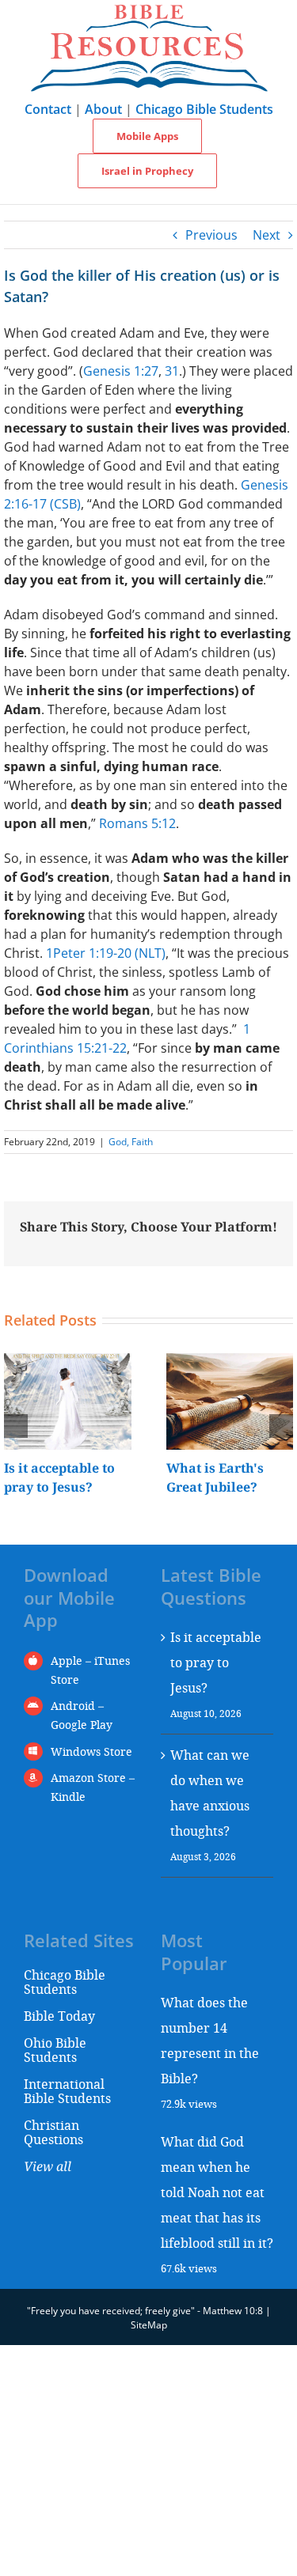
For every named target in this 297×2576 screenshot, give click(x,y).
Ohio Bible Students (55, 2050)
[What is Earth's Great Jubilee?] (230, 1362)
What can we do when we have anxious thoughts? (210, 1793)
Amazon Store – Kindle (93, 1787)
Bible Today (59, 2016)
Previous (211, 235)
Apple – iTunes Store (90, 1670)
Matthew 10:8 (233, 2311)
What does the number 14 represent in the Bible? (210, 2040)
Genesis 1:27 (121, 371)
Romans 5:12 (137, 823)
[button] (16, 1426)
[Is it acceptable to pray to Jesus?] (68, 1362)
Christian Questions (53, 2132)
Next (267, 235)
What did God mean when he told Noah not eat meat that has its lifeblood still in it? (217, 2192)
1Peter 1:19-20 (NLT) (106, 953)
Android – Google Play (82, 1715)
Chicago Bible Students (204, 109)
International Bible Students (67, 2091)
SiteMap (149, 2325)
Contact (48, 109)
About (103, 109)
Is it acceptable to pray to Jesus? (216, 1662)
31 (172, 371)
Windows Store (91, 1751)
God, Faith (131, 1142)
